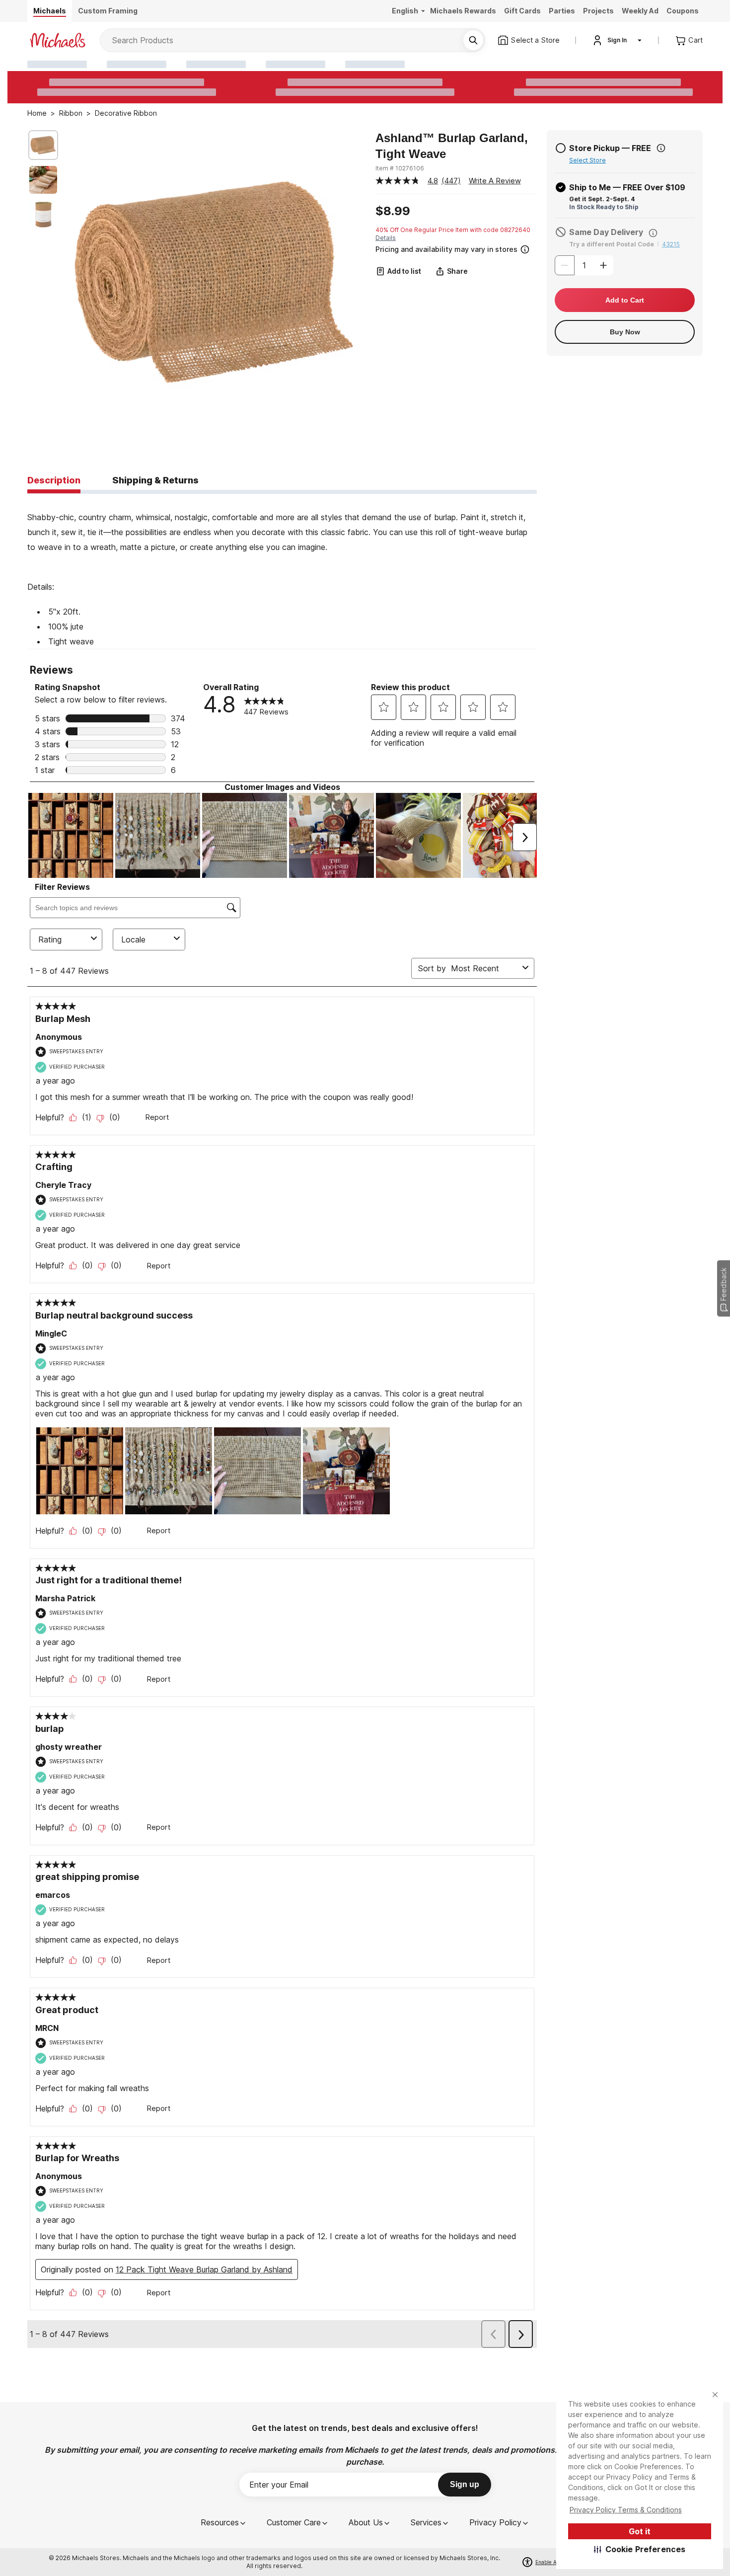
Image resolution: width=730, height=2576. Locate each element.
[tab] (54, 481)
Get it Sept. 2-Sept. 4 (602, 199)
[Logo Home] (58, 40)
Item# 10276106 (400, 168)
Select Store (587, 160)
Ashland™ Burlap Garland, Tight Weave (452, 146)
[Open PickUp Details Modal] (661, 148)
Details (386, 238)
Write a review (495, 181)
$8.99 (393, 211)
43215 (671, 244)
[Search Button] (473, 40)
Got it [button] (640, 2531)
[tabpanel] (282, 571)
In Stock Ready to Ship (604, 207)
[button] (640, 2549)
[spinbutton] (584, 265)
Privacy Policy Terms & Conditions (626, 2510)
